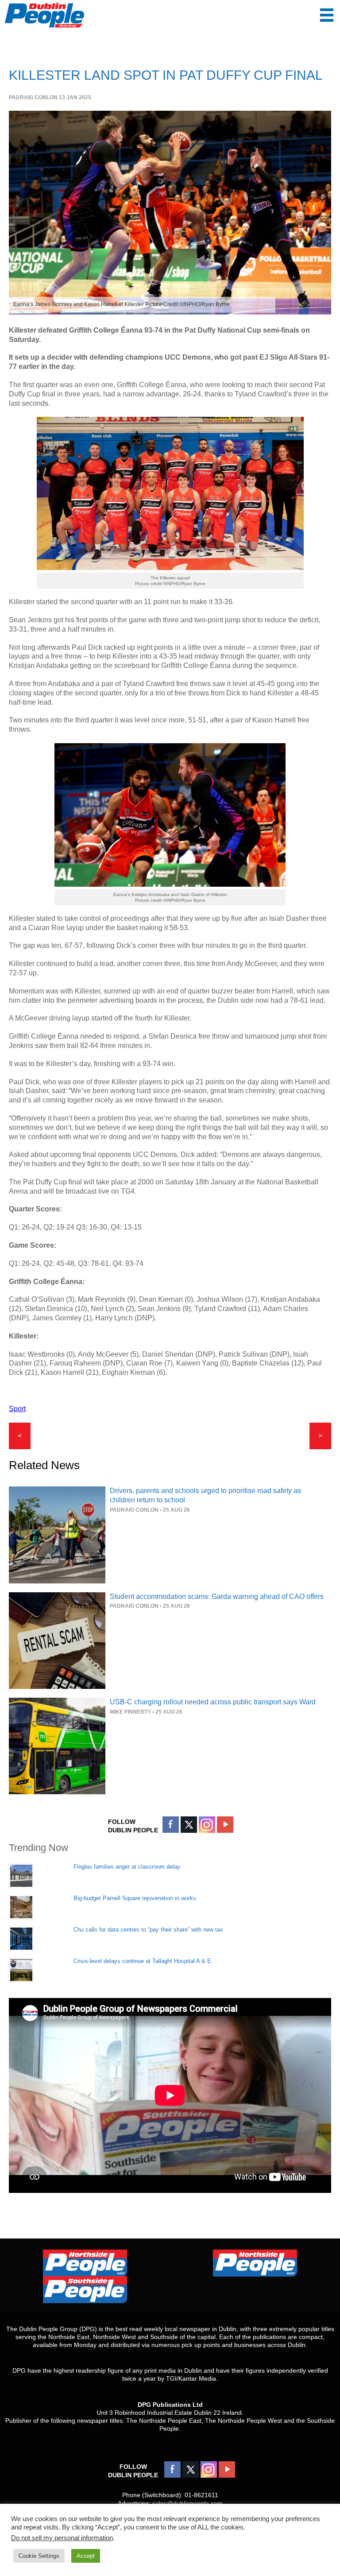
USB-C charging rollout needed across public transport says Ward (213, 1702)
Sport (17, 1409)
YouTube (225, 1825)
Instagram (207, 1825)
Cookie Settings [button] (39, 2556)
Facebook (171, 1825)
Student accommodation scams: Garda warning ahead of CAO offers (217, 1596)
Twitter (189, 1825)
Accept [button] (86, 2556)
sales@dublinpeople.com (187, 2503)
